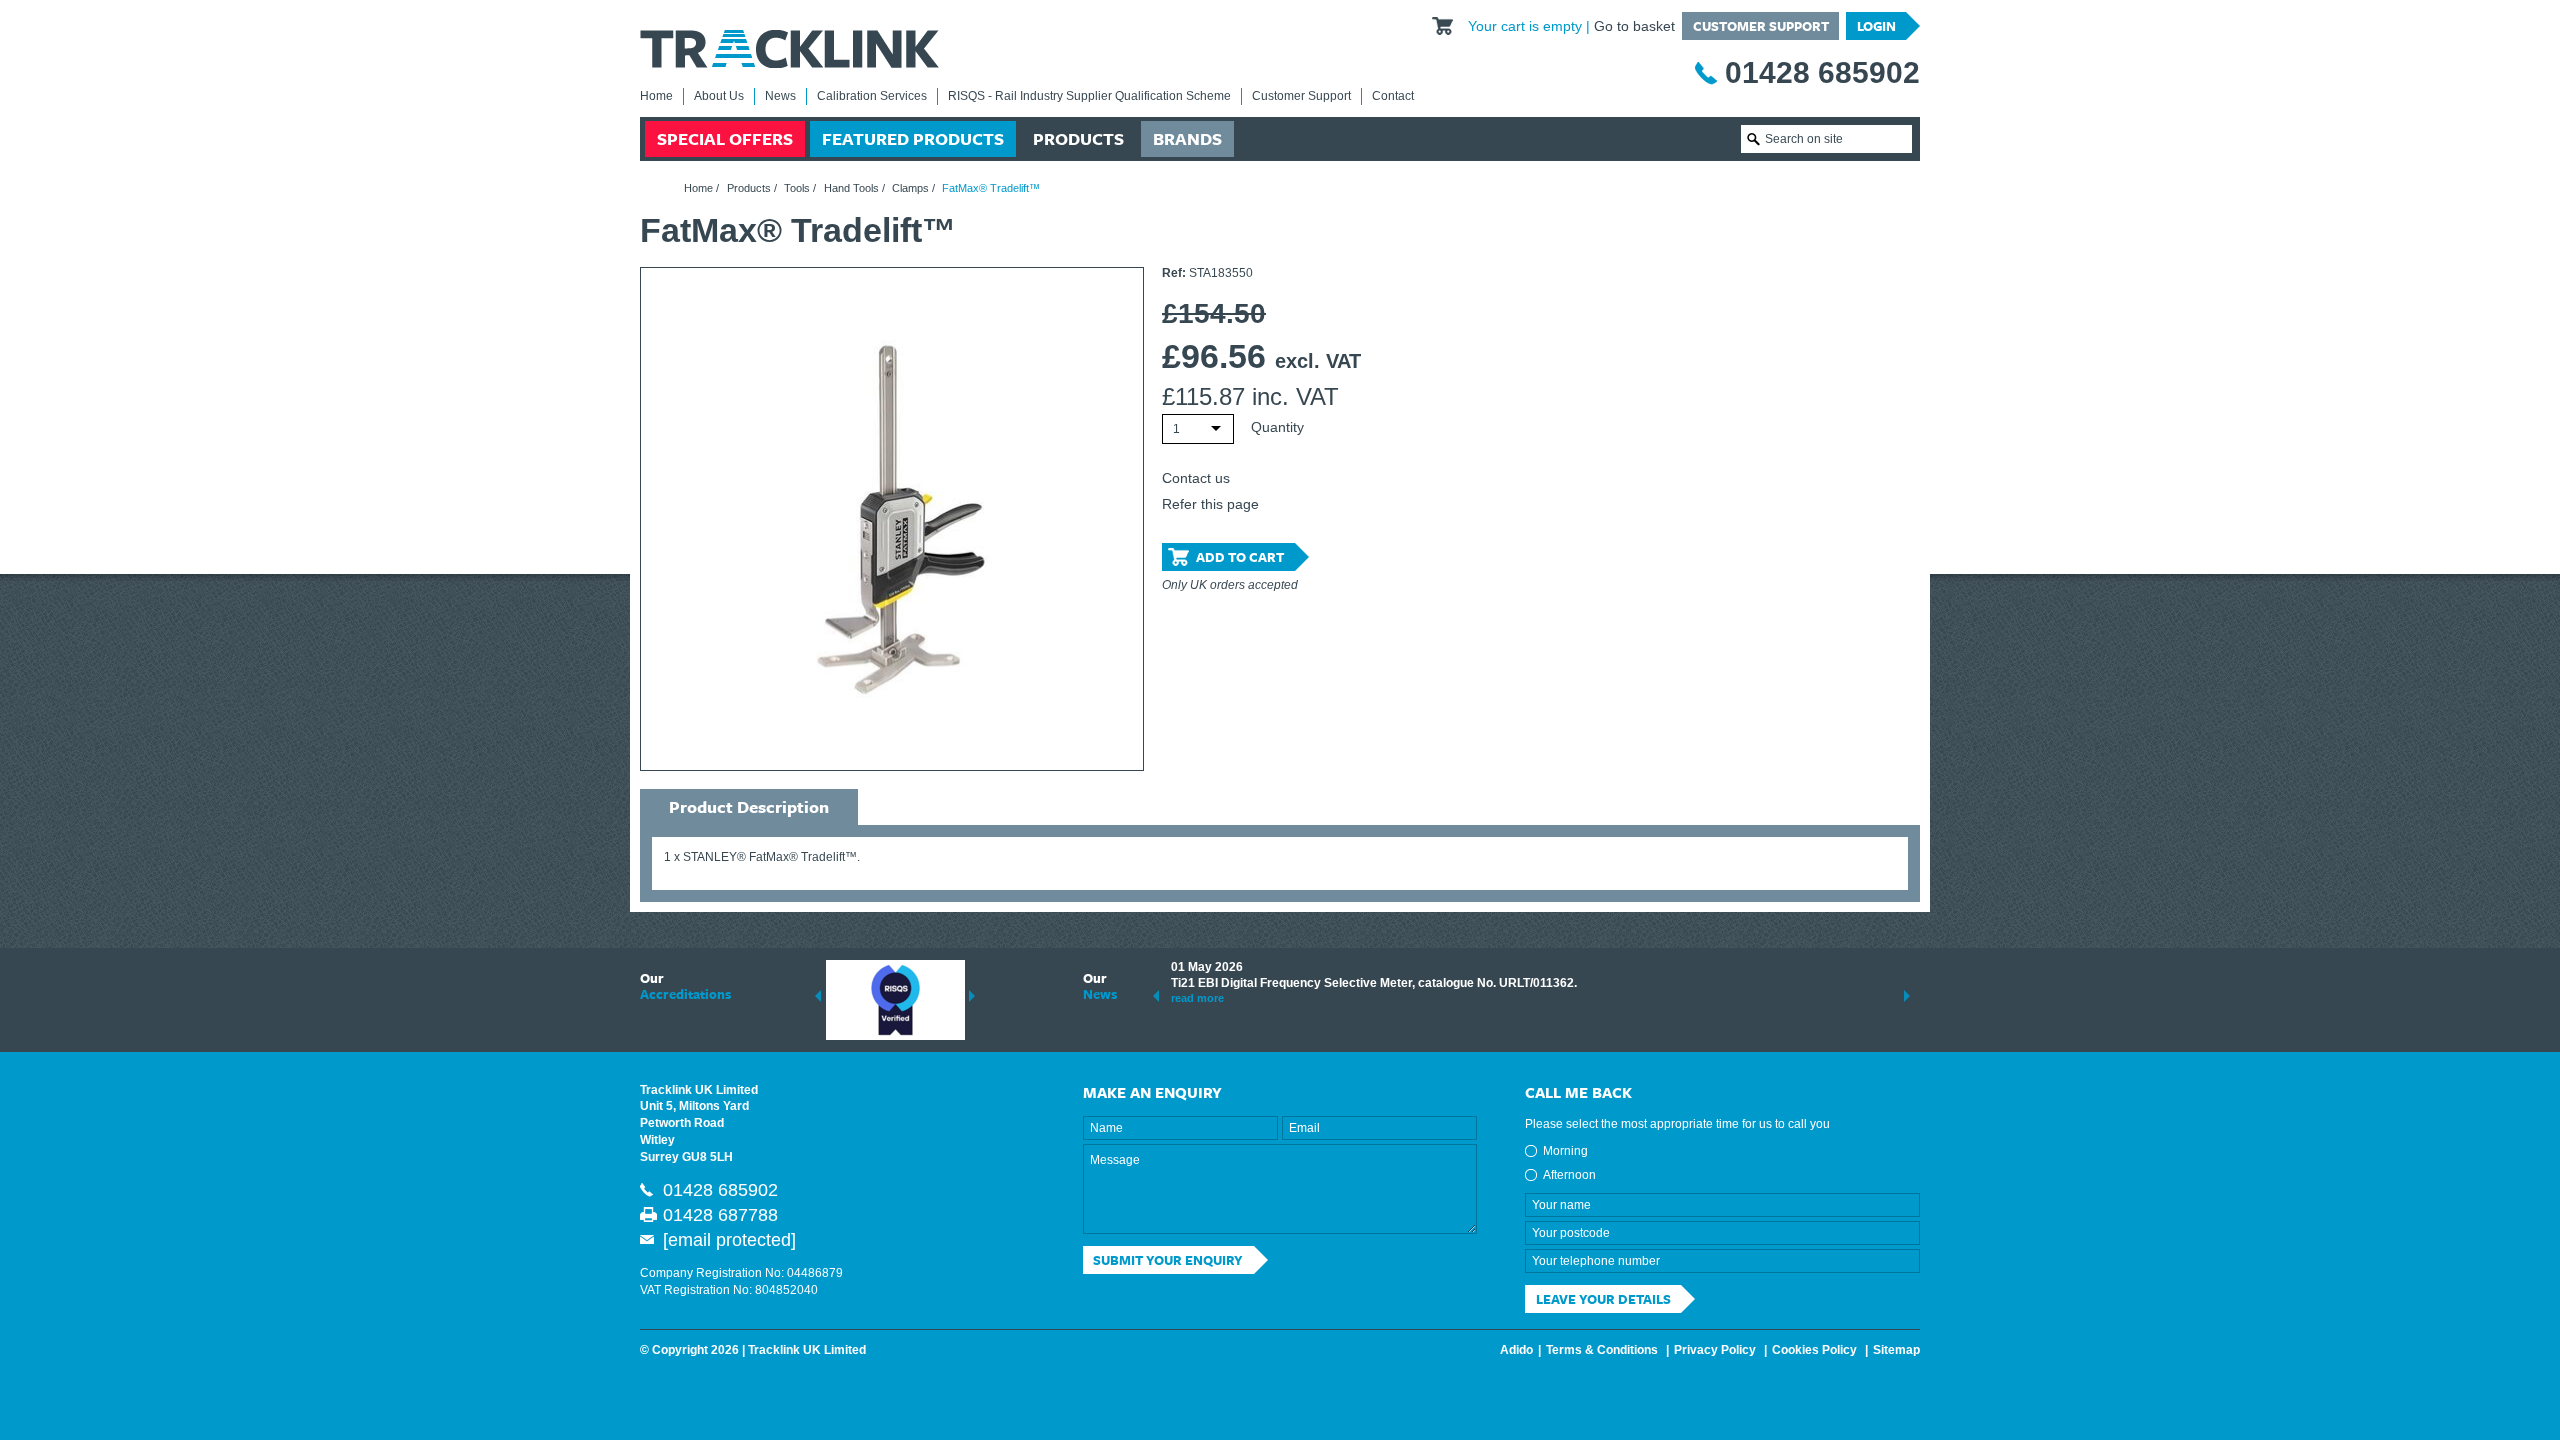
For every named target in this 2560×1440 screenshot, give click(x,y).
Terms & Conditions (1602, 1350)
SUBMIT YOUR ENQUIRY (1168, 1260)
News (780, 96)
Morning (1565, 1151)
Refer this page (1210, 504)
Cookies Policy (1814, 1350)
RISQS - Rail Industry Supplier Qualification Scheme (1089, 96)
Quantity (1277, 427)
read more (1197, 998)
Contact (1393, 96)
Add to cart (1240, 557)
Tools (797, 188)
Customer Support (1761, 26)
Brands (1187, 138)
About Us (719, 96)
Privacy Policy (1715, 1350)
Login (1876, 26)
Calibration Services (872, 96)
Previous (818, 996)
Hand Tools (851, 188)
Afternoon (1569, 1175)
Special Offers (725, 138)
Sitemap (1896, 1350)
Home (656, 96)
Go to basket (1634, 26)
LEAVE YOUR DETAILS (1603, 1299)
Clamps (910, 188)
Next (972, 996)
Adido (1516, 1350)
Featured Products (913, 138)
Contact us (1196, 478)
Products (1078, 138)
